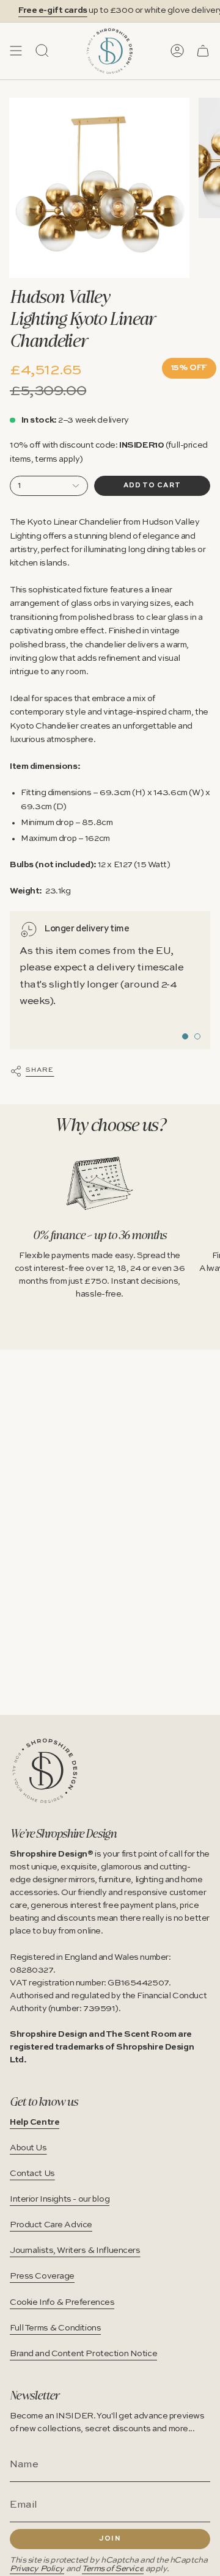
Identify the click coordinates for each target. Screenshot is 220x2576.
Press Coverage (42, 2276)
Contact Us (32, 2174)
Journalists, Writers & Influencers (75, 2250)
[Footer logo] (45, 1771)
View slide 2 (197, 1036)
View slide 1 (185, 1036)
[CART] (203, 51)
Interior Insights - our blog (60, 2199)
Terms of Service (113, 2569)
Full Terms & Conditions (55, 2328)
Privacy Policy (37, 2569)
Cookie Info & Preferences (62, 2302)
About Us (28, 2148)
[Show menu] (16, 51)
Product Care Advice (51, 2225)
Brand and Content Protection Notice (83, 2354)
